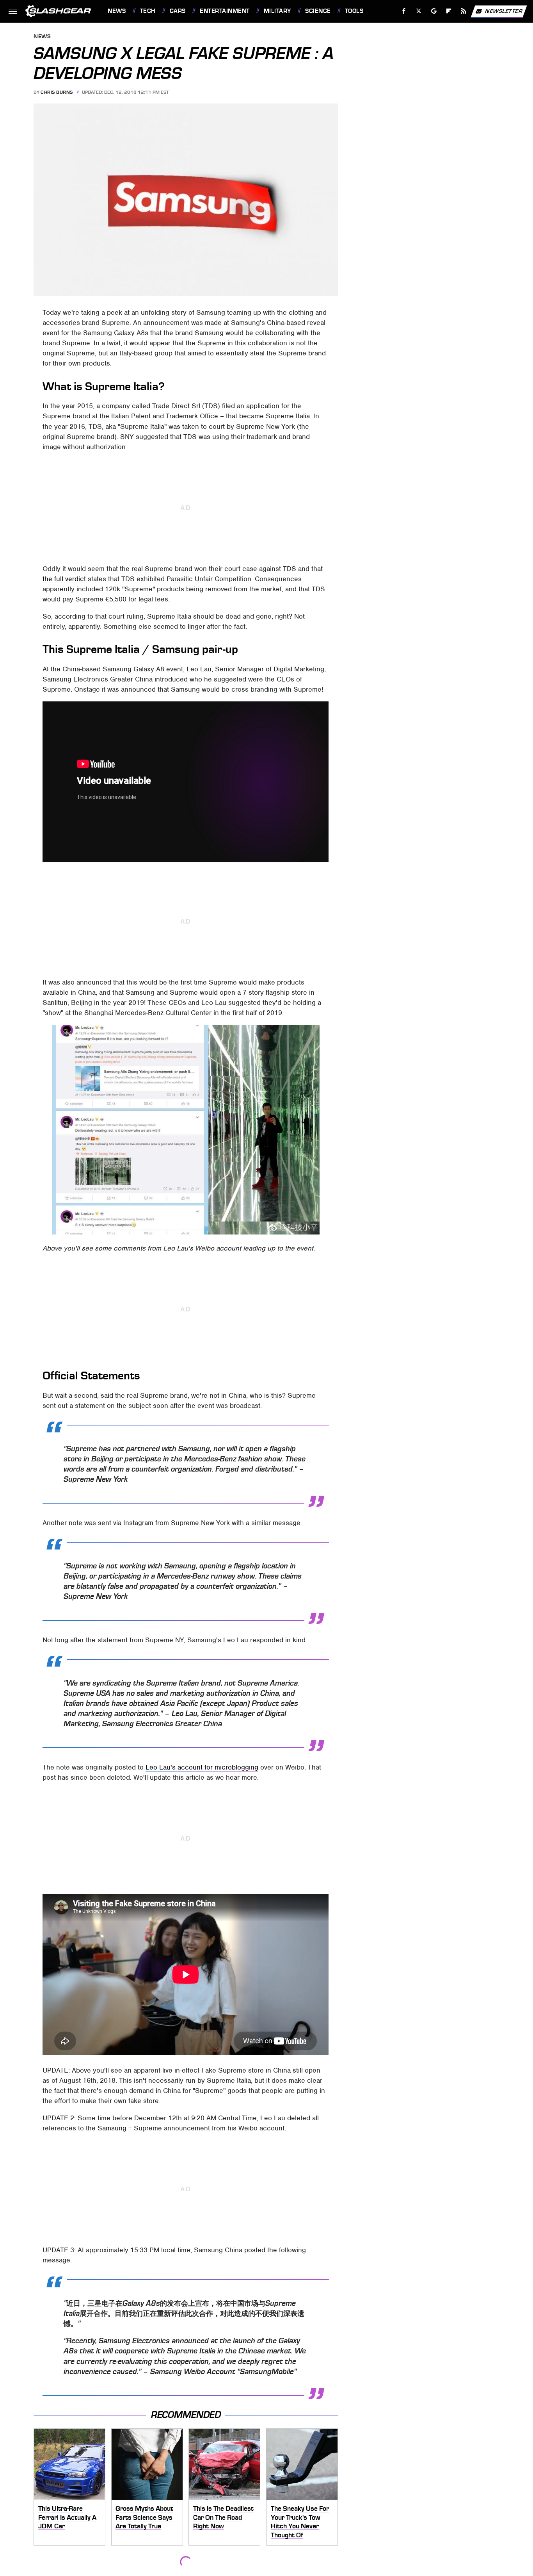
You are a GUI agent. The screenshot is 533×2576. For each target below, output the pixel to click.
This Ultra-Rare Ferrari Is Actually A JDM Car (67, 2517)
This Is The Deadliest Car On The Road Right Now (223, 2517)
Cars (178, 11)
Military (277, 11)
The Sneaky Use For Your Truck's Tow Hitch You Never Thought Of (300, 2522)
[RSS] (464, 11)
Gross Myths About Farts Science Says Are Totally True (144, 2517)
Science (318, 11)
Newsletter (504, 11)
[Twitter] (419, 11)
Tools (354, 11)
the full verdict (64, 579)
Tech (148, 11)
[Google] (434, 11)
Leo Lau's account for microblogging (202, 1767)
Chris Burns (57, 92)
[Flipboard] (449, 11)
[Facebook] (404, 11)
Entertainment (225, 11)
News (117, 11)
